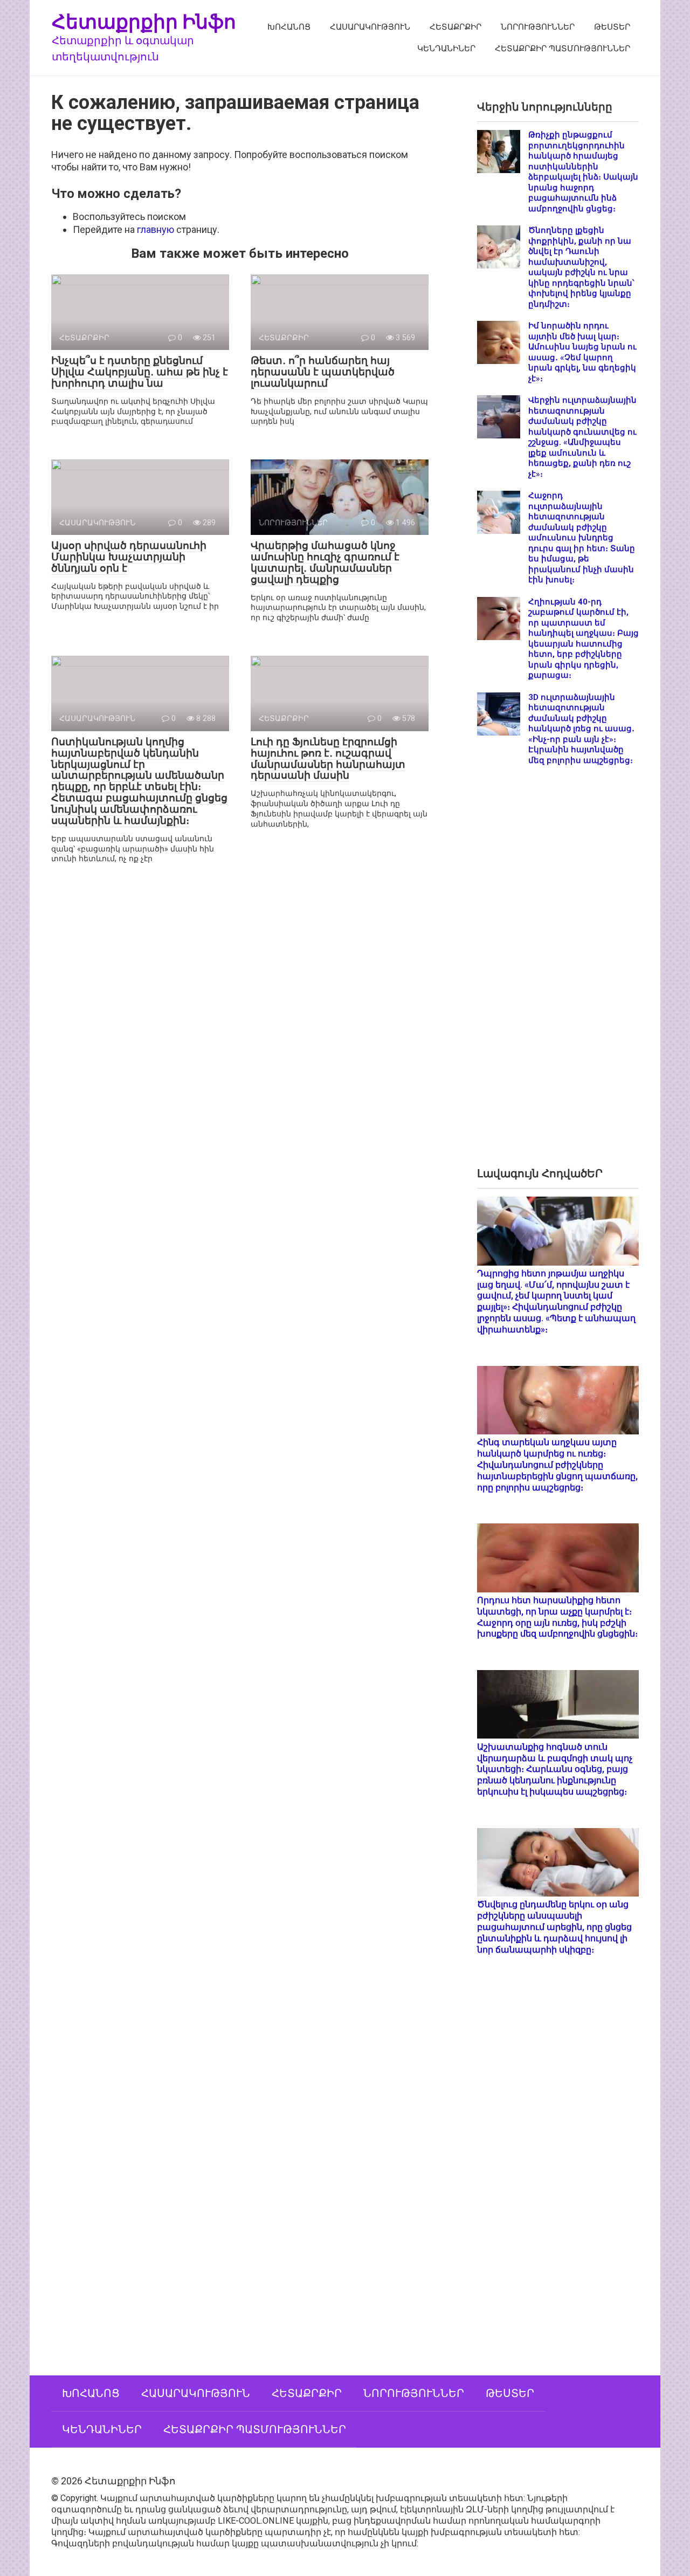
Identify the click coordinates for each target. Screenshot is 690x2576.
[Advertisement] (558, 975)
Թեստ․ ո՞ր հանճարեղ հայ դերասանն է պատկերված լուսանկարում (323, 372)
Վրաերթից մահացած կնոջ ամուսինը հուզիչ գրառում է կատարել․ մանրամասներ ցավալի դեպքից (325, 562)
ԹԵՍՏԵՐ (612, 27)
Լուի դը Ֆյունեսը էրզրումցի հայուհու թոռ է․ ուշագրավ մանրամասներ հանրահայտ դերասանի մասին (328, 759)
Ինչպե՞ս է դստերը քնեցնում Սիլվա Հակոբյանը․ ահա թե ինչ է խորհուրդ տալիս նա (140, 372)
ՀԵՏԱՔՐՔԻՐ (456, 27)
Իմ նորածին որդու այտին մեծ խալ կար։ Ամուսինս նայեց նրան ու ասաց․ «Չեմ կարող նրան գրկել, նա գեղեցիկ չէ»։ (582, 352)
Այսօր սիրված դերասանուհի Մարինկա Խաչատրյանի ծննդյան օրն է (129, 557)
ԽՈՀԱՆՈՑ (289, 27)
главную (156, 229)
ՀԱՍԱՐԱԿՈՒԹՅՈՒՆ (370, 27)
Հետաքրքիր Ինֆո (144, 21)
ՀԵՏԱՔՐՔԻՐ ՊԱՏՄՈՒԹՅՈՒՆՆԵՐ (563, 49)
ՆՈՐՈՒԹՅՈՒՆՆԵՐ (538, 27)
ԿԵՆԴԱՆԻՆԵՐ (446, 49)
